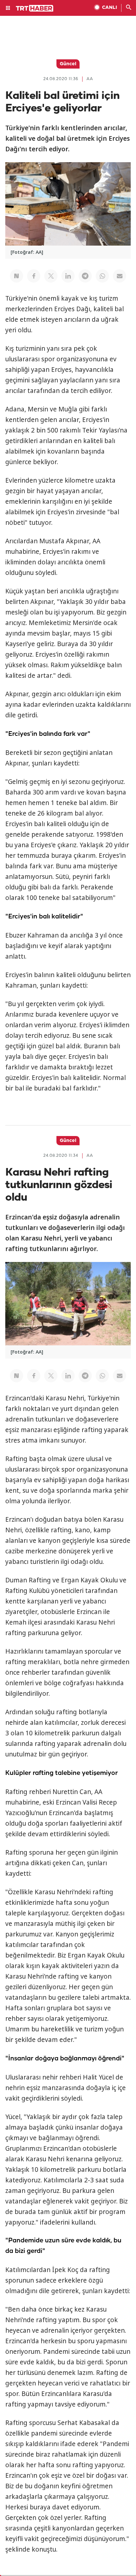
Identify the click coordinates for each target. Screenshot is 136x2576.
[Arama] (129, 8)
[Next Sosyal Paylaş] (17, 276)
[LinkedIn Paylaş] (68, 276)
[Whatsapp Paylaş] (102, 276)
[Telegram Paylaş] (85, 276)
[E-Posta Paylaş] (119, 276)
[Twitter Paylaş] (51, 276)
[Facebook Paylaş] (34, 276)
